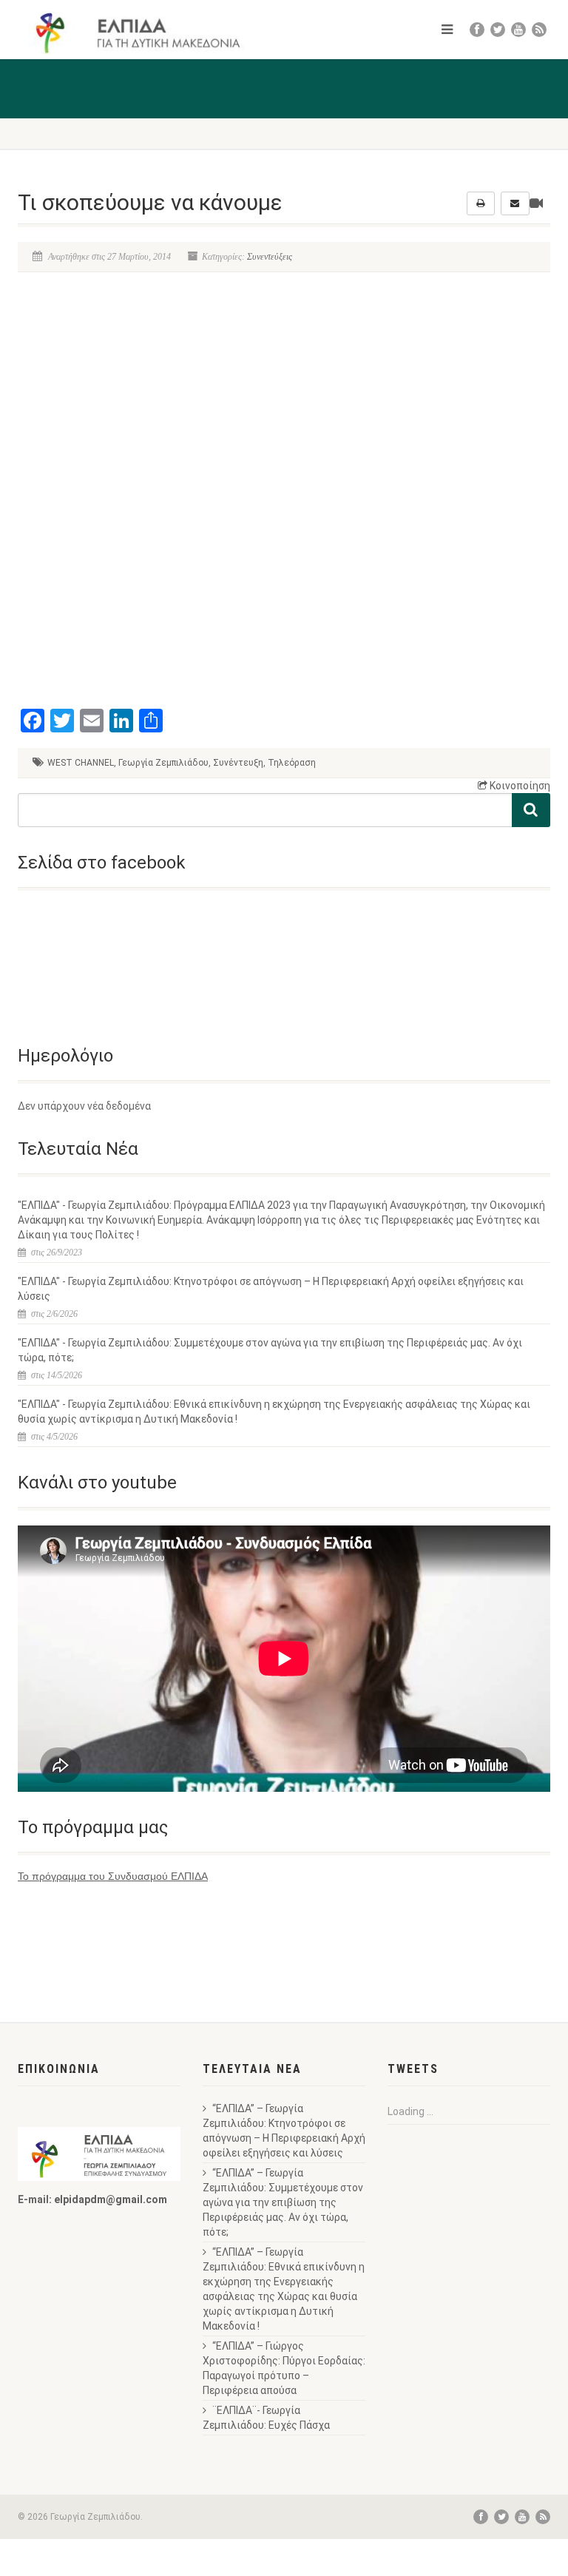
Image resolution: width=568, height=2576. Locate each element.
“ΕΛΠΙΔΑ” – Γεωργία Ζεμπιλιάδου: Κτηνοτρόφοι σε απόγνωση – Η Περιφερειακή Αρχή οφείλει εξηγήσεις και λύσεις (284, 2131)
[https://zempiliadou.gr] (145, 33)
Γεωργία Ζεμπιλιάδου (163, 763)
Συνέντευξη (238, 763)
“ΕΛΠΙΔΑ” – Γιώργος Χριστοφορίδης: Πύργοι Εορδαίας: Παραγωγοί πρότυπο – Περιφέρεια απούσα (284, 2368)
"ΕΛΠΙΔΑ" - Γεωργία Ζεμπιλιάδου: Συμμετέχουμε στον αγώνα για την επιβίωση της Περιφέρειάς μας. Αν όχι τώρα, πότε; (270, 1350)
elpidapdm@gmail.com (111, 2199)
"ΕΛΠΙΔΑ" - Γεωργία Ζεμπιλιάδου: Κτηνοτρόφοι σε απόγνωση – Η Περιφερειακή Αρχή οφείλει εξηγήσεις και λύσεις (271, 1289)
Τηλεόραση (292, 763)
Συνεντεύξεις (270, 257)
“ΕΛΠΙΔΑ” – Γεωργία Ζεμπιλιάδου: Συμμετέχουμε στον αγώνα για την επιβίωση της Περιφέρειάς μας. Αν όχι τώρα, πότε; (283, 2202)
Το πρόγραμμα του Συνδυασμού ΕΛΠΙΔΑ (113, 1876)
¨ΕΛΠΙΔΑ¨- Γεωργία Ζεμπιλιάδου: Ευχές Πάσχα (266, 2418)
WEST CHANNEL (81, 763)
